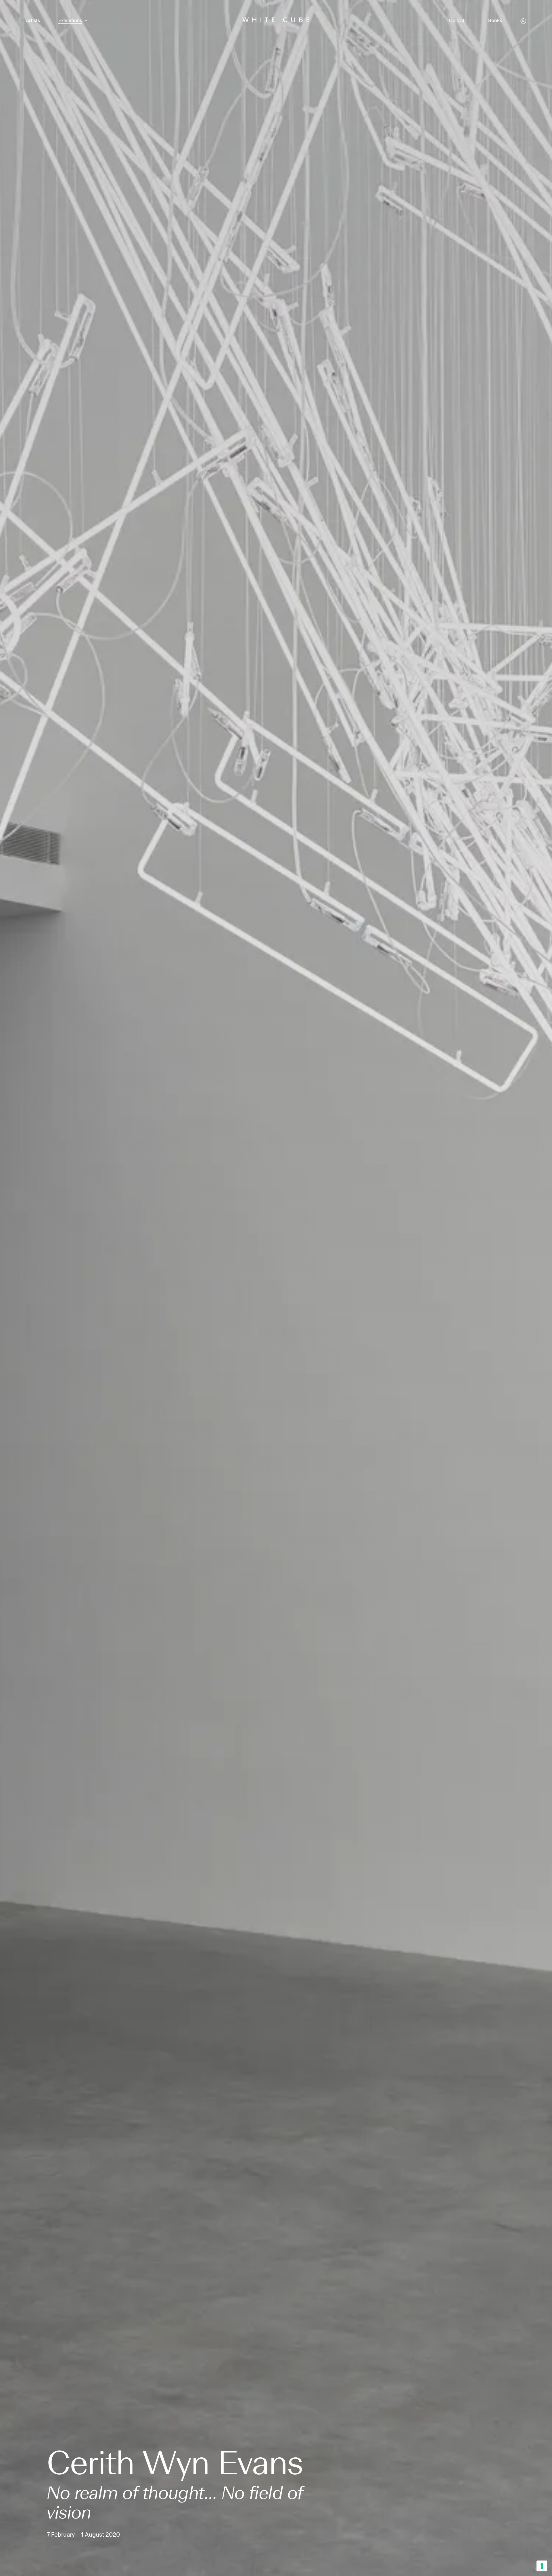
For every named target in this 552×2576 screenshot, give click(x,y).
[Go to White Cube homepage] (276, 21)
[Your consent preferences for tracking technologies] (542, 2566)
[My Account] (523, 21)
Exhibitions (70, 21)
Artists (33, 21)
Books (495, 21)
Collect (457, 21)
